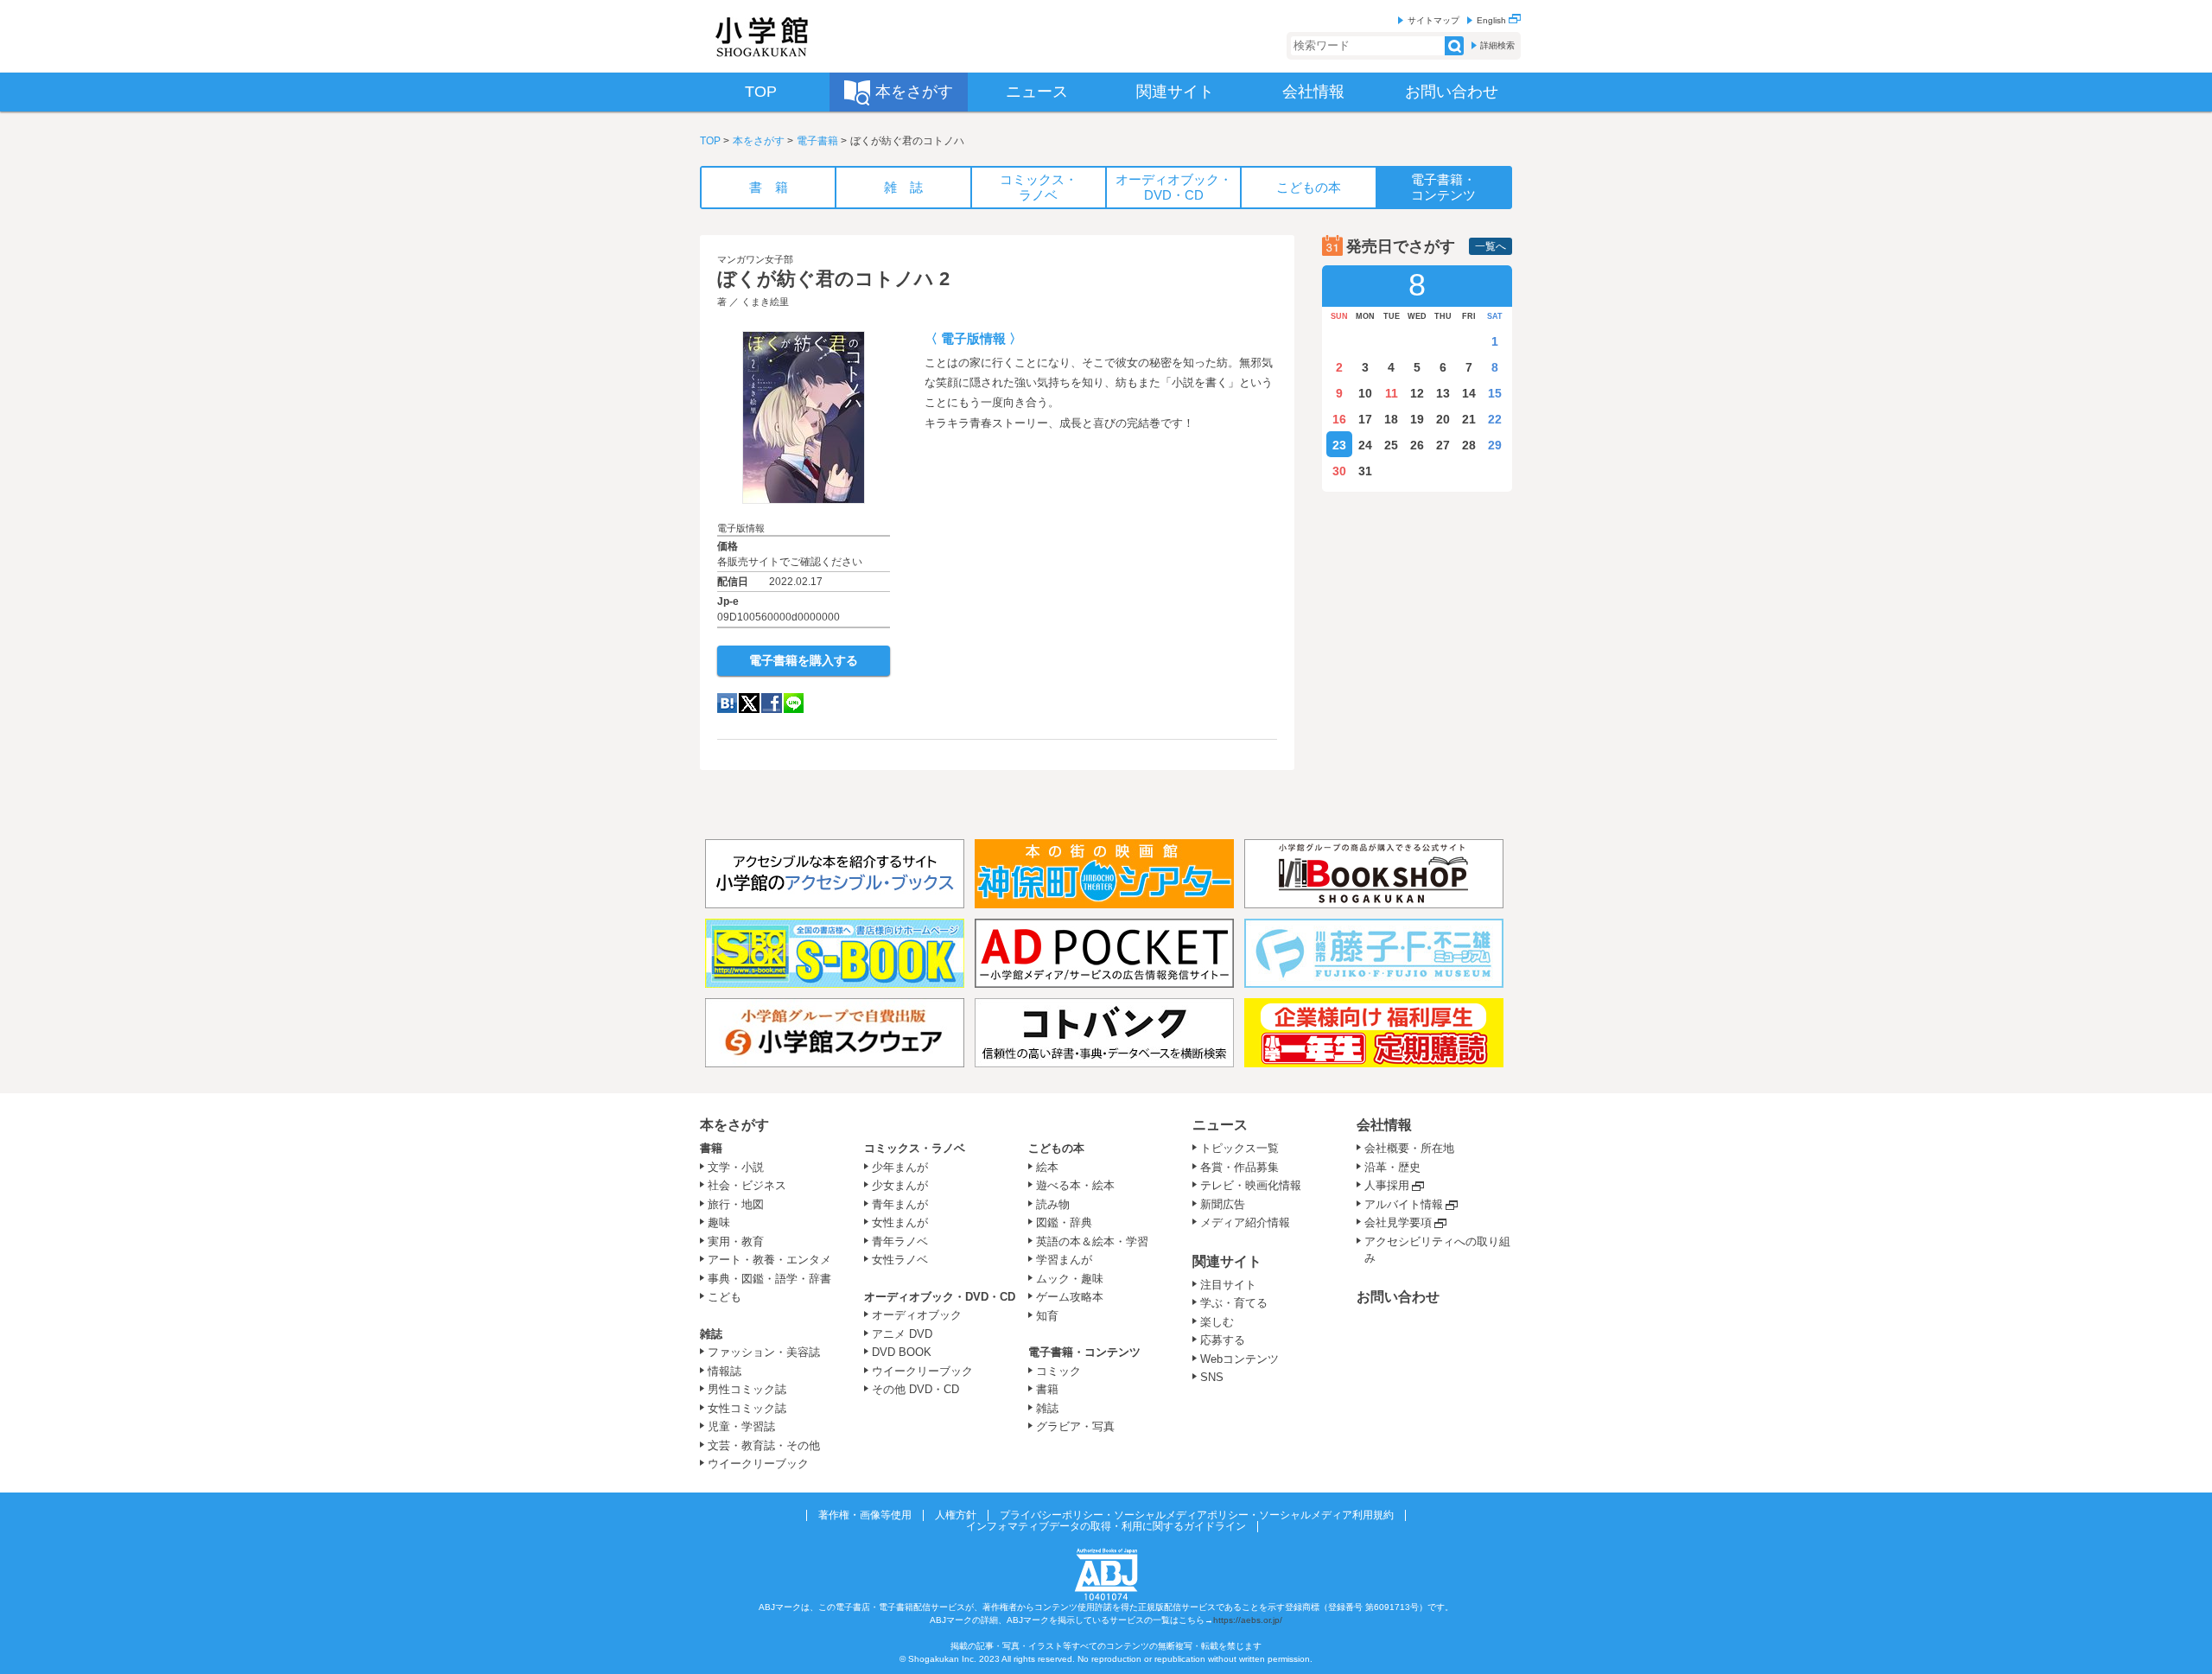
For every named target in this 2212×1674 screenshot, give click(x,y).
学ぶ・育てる (1234, 1303)
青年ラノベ (900, 1241)
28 (1469, 445)
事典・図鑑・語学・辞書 (769, 1279)
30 (1339, 471)
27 (1443, 445)
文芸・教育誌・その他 (764, 1445)
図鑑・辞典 (1064, 1222)
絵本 (1047, 1167)
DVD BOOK (902, 1352)
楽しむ (1217, 1322)
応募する (1223, 1340)
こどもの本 (1056, 1148)
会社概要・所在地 (1409, 1148)
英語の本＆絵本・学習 (1092, 1241)
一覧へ (1491, 246)
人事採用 (1387, 1185)
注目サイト (1228, 1285)
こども (725, 1297)
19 (1417, 419)
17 (1365, 419)
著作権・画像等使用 (865, 1515)
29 (1495, 445)
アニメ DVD (902, 1334)
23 (1339, 445)
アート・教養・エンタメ (769, 1260)
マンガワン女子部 (755, 259)
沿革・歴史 (1392, 1167)
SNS (1212, 1377)
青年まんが (900, 1204)
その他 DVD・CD (915, 1389)
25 (1391, 445)
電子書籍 (817, 141)
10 (1365, 393)
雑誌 (711, 1334)
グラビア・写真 (1075, 1426)
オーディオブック (917, 1315)
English (1493, 20)
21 (1469, 419)
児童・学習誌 (741, 1426)
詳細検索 (1497, 45)
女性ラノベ (900, 1260)
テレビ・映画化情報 (1251, 1185)
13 (1443, 393)
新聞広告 (1223, 1204)
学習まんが (1070, 1260)
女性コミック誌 (747, 1408)
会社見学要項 (1398, 1222)
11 (1392, 393)
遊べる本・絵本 (1075, 1185)
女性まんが (900, 1222)
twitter (749, 703)
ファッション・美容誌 (764, 1352)
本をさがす (759, 141)
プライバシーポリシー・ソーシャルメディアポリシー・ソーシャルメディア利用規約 (1197, 1515)
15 (1495, 393)
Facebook (772, 703)
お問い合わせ (1398, 1297)
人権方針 (956, 1515)
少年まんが (900, 1167)
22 (1495, 419)
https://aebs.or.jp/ (1248, 1620)
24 (1365, 445)
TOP (710, 141)
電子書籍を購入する (804, 660)
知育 (1047, 1316)
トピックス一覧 (1239, 1148)
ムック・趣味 (1070, 1279)
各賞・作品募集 (1239, 1167)
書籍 (711, 1148)
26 (1417, 445)
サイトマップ (1433, 20)
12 (1417, 393)
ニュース (1220, 1125)
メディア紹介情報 (1245, 1222)
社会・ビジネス (747, 1185)
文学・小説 (736, 1167)
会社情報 (1384, 1125)
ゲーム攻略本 (1070, 1297)
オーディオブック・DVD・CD (940, 1297)
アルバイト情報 (1404, 1204)
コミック (1058, 1371)
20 (1443, 419)
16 (1339, 419)
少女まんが (900, 1185)
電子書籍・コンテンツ (1084, 1352)
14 (1469, 393)
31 (1365, 471)
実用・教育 (736, 1241)
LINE (794, 703)
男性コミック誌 (747, 1389)
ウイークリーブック (758, 1464)
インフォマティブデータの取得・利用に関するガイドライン (1106, 1526)
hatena (727, 703)
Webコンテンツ (1239, 1359)
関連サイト (1227, 1261)
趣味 (719, 1222)
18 (1391, 419)
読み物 (1053, 1204)
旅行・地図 (736, 1204)
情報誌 (725, 1371)
